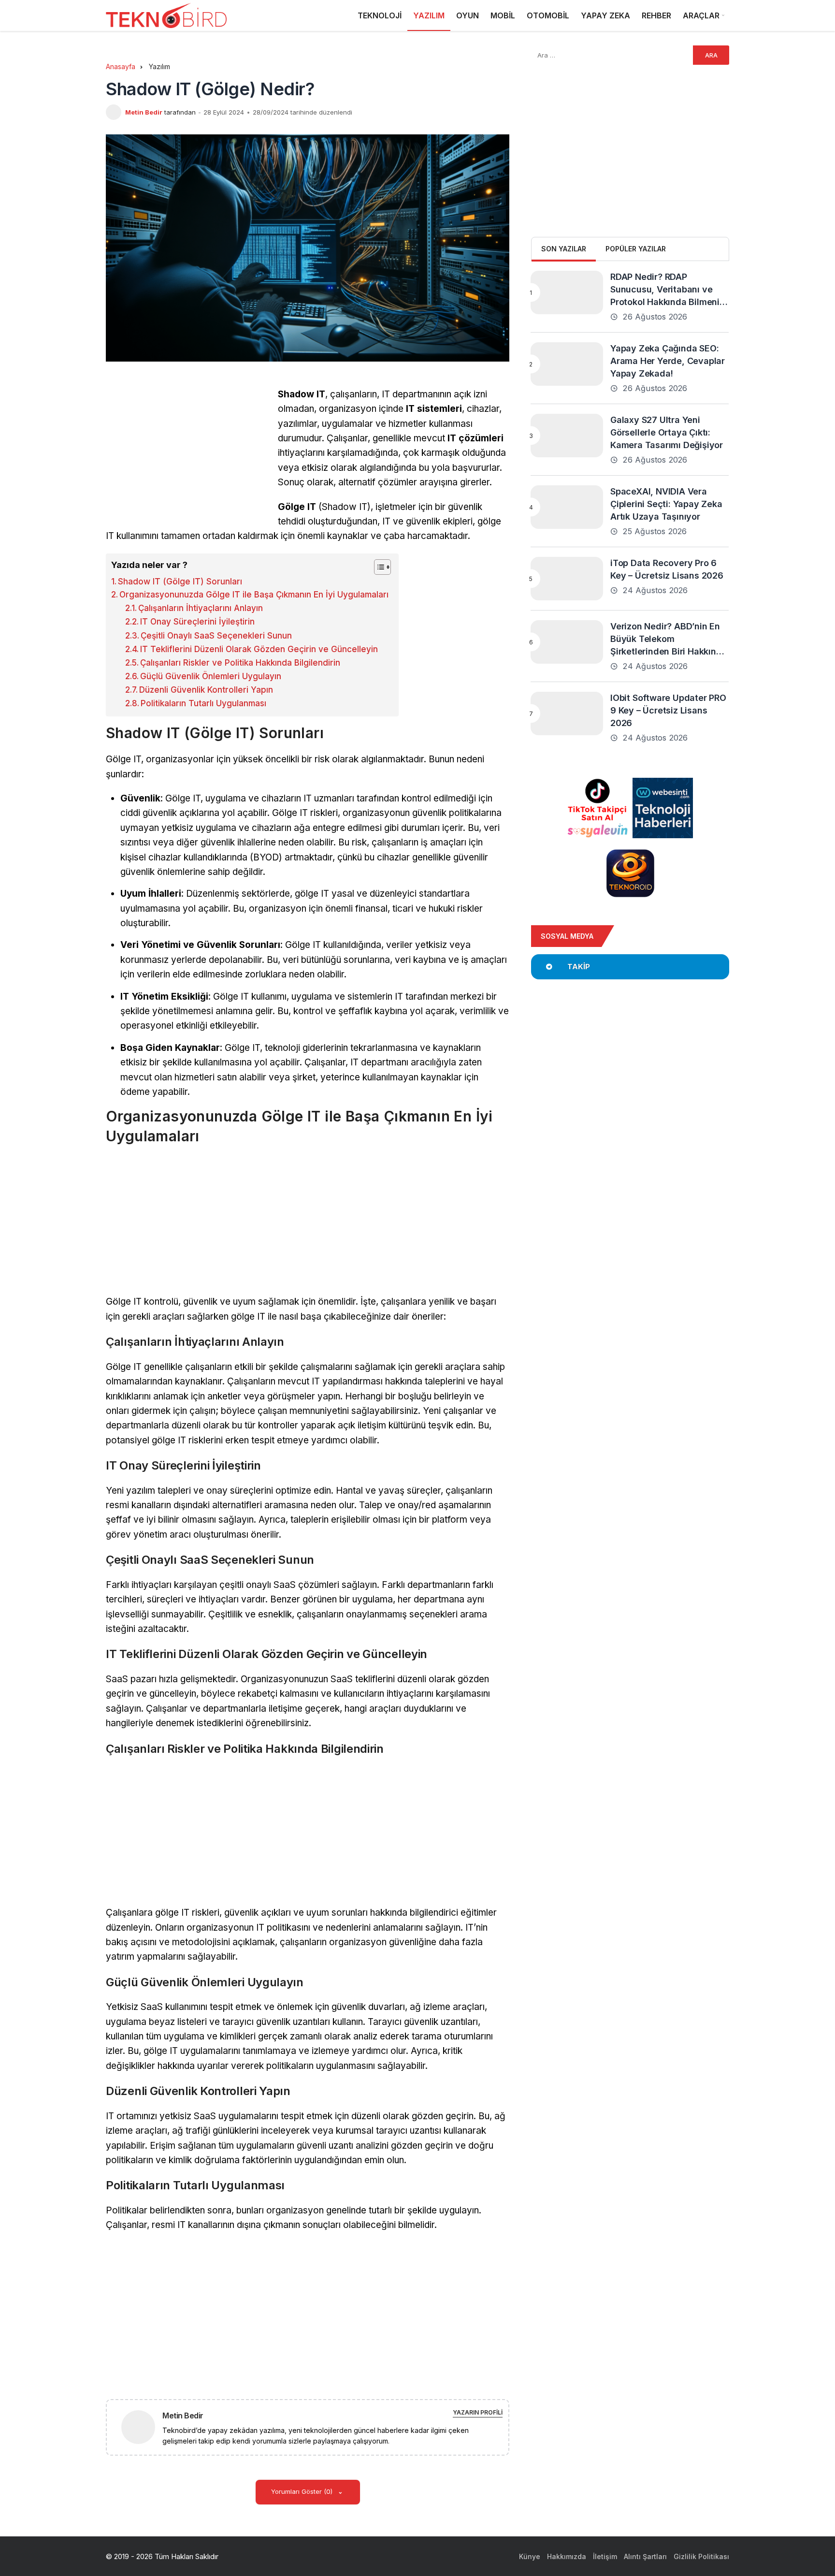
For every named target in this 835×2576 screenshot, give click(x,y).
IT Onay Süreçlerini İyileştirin (197, 622)
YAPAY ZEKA (605, 15)
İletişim (605, 2556)
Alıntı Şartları (645, 2556)
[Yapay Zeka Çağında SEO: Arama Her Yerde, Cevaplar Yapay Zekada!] (567, 364)
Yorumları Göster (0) (303, 2491)
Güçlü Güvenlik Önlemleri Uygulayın (211, 676)
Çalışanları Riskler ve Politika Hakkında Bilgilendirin (240, 663)
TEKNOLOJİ (380, 15)
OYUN (468, 15)
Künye (530, 2556)
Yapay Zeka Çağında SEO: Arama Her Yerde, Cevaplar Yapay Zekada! (668, 361)
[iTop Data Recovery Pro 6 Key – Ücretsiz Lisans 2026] (567, 579)
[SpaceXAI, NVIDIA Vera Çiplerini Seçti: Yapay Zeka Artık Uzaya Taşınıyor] (567, 507)
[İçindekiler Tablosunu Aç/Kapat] (378, 567)
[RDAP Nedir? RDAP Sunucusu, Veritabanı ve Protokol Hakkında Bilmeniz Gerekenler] (567, 292)
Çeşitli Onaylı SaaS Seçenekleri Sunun (216, 636)
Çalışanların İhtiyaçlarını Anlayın (201, 608)
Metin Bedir (144, 112)
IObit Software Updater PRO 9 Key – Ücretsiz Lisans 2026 (668, 710)
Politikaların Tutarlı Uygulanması (203, 703)
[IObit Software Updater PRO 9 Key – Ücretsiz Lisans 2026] (567, 713)
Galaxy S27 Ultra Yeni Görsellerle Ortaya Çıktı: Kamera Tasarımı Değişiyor (667, 432)
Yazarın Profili (478, 2412)
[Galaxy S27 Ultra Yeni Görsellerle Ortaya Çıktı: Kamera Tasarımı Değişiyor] (567, 436)
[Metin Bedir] (142, 2426)
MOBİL (503, 15)
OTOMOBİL (548, 15)
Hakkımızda (567, 2556)
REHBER (656, 15)
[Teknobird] (166, 16)
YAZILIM (429, 15)
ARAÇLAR (701, 15)
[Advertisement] (187, 455)
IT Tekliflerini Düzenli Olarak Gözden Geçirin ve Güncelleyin (259, 649)
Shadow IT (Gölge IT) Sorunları (180, 582)
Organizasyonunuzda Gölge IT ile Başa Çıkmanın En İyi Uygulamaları (254, 595)
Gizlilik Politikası (701, 2556)
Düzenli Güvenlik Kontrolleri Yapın (206, 690)
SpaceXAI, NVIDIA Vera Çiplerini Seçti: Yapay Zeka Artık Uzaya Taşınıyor (666, 504)
